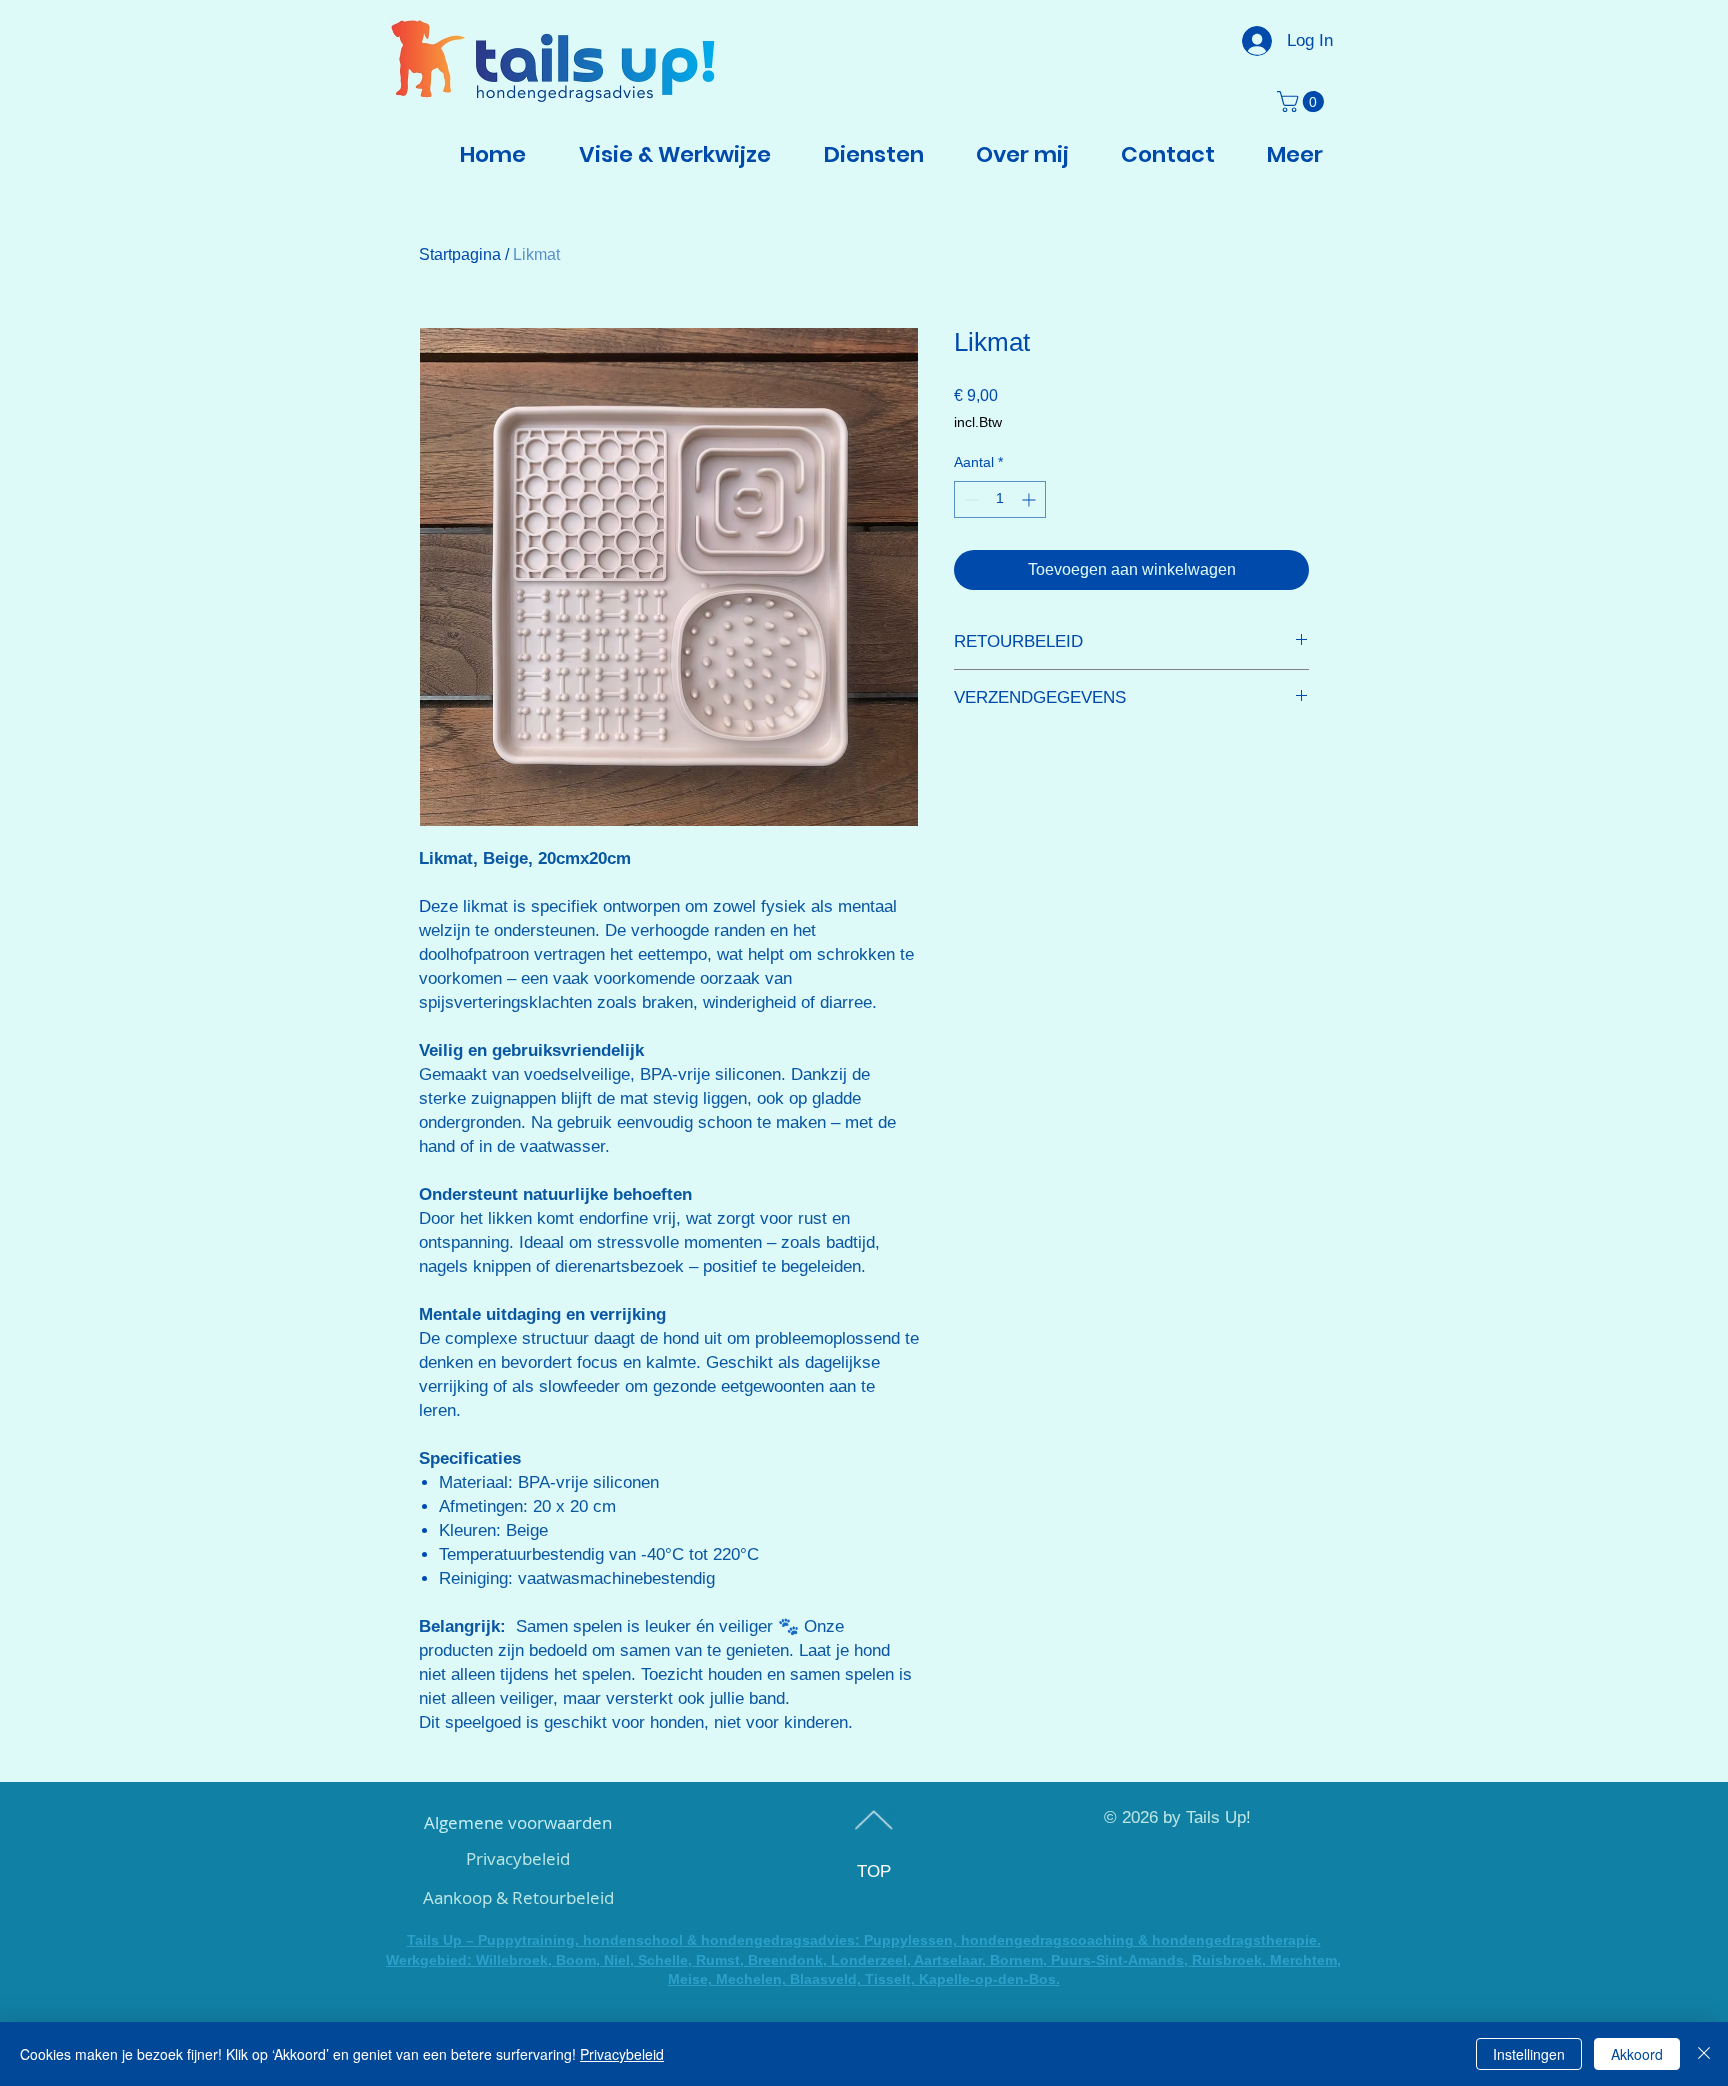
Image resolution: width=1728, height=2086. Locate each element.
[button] (1303, 101)
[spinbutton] (1000, 499)
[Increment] (1030, 499)
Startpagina (460, 254)
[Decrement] (969, 499)
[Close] (1704, 2054)
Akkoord (1637, 2054)
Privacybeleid (622, 2054)
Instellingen (1529, 2054)
